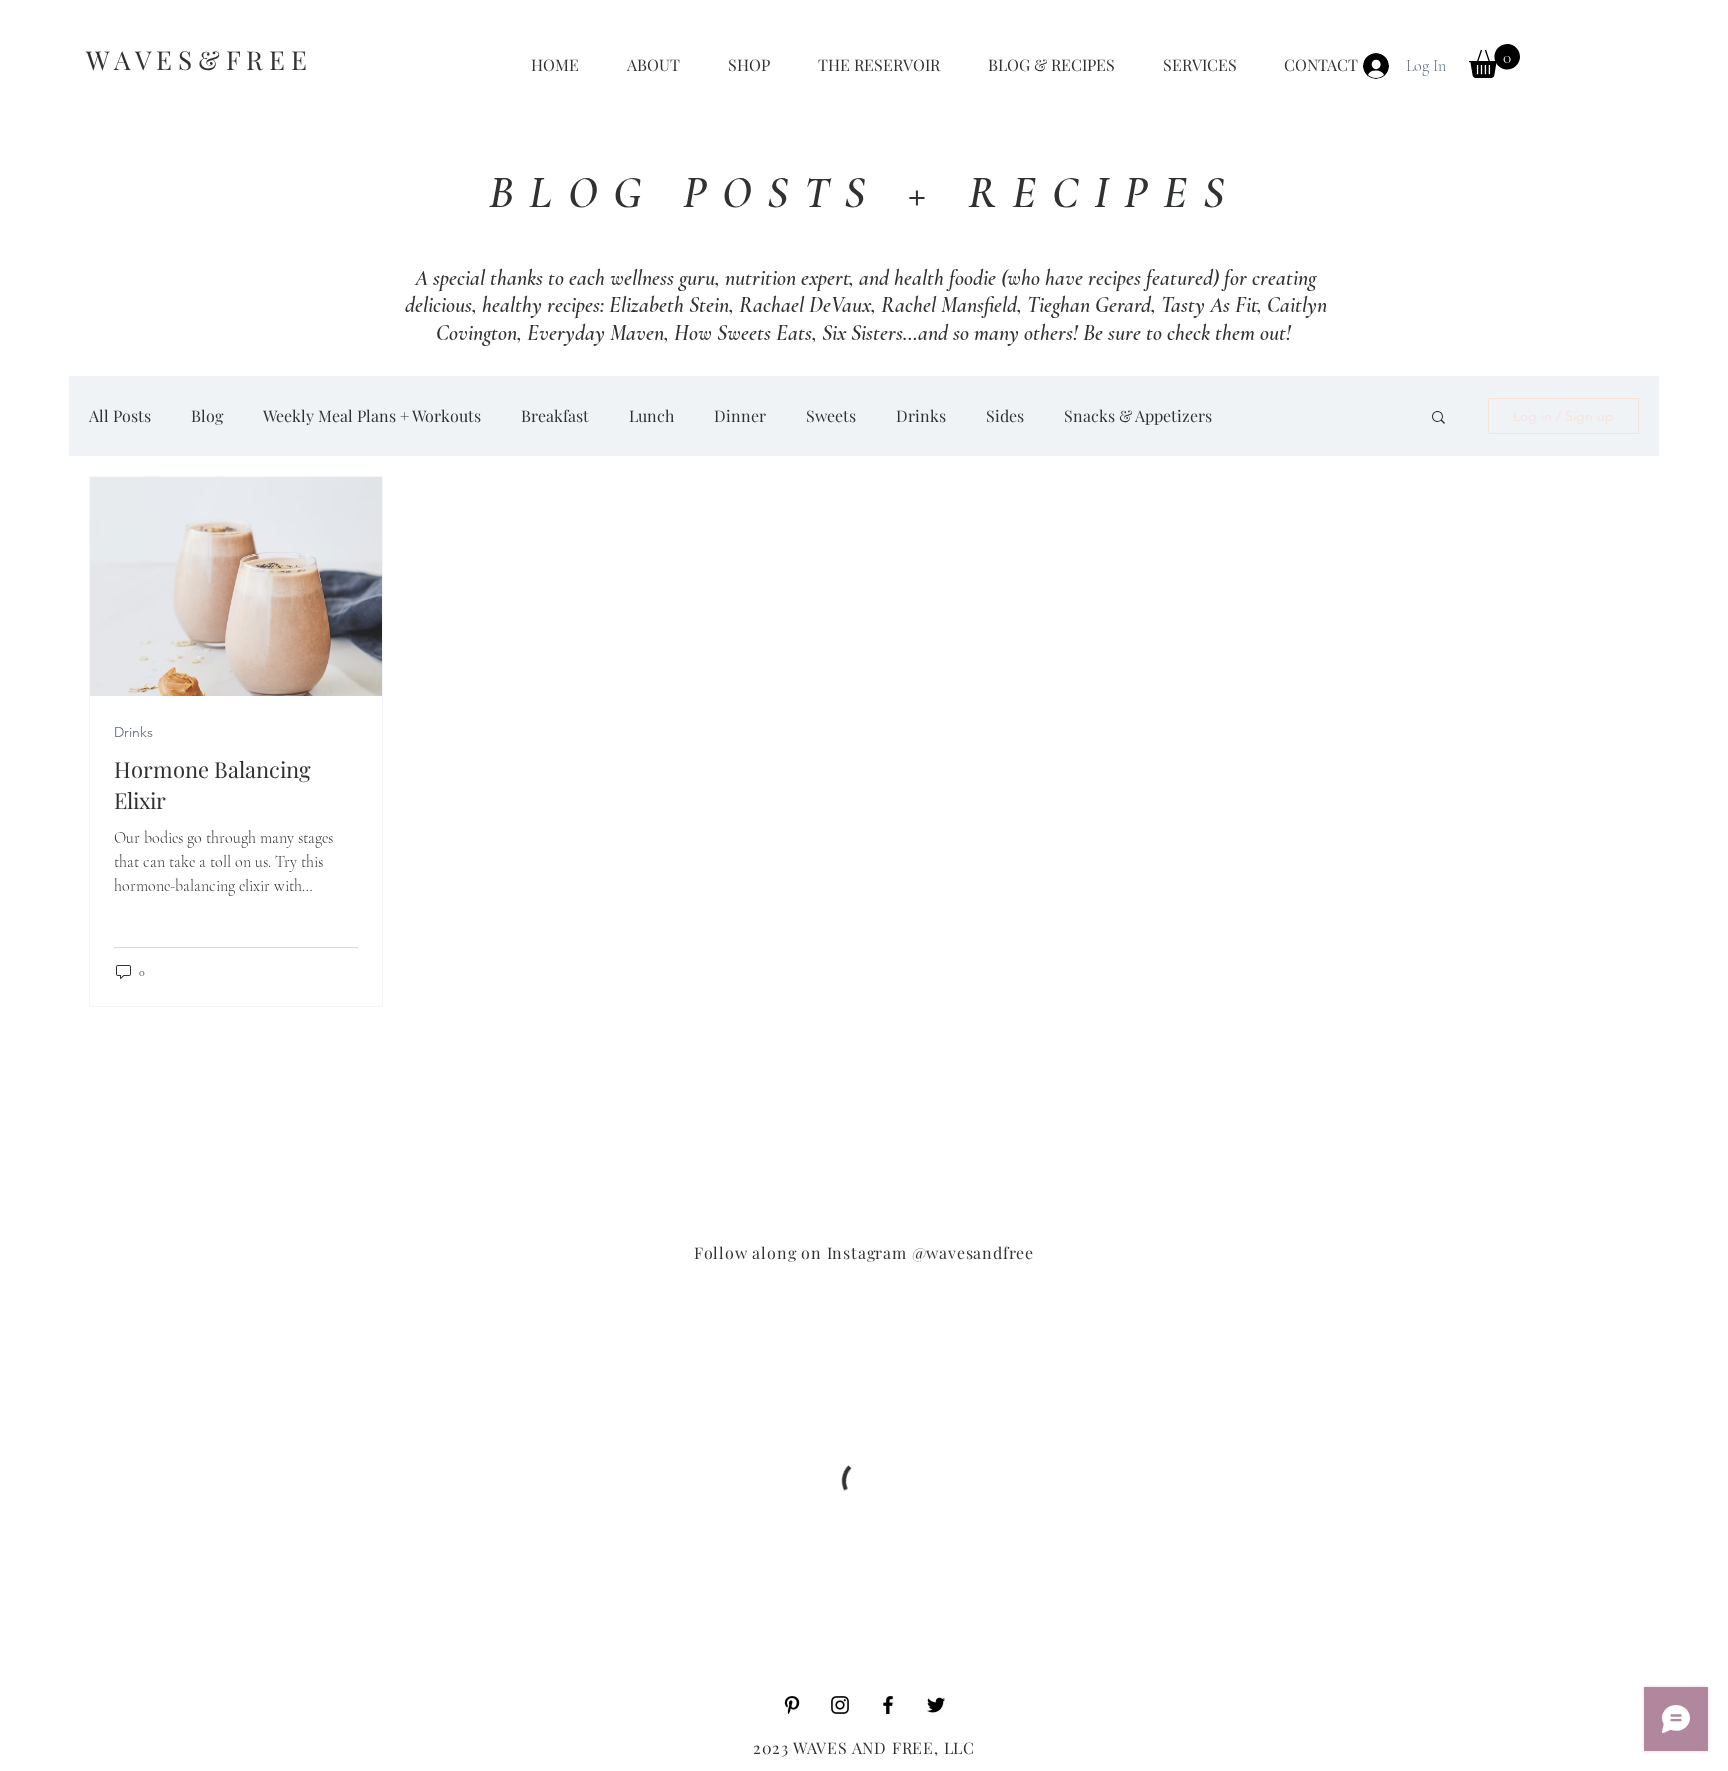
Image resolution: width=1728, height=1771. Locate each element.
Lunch (651, 416)
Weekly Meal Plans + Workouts (372, 416)
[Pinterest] (792, 1705)
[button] (1494, 61)
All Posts (120, 416)
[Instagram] (840, 1705)
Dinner (740, 416)
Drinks (921, 416)
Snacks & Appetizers (1138, 416)
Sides (1005, 416)
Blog (207, 416)
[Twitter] (936, 1705)
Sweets (831, 416)
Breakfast (555, 416)
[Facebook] (888, 1705)
